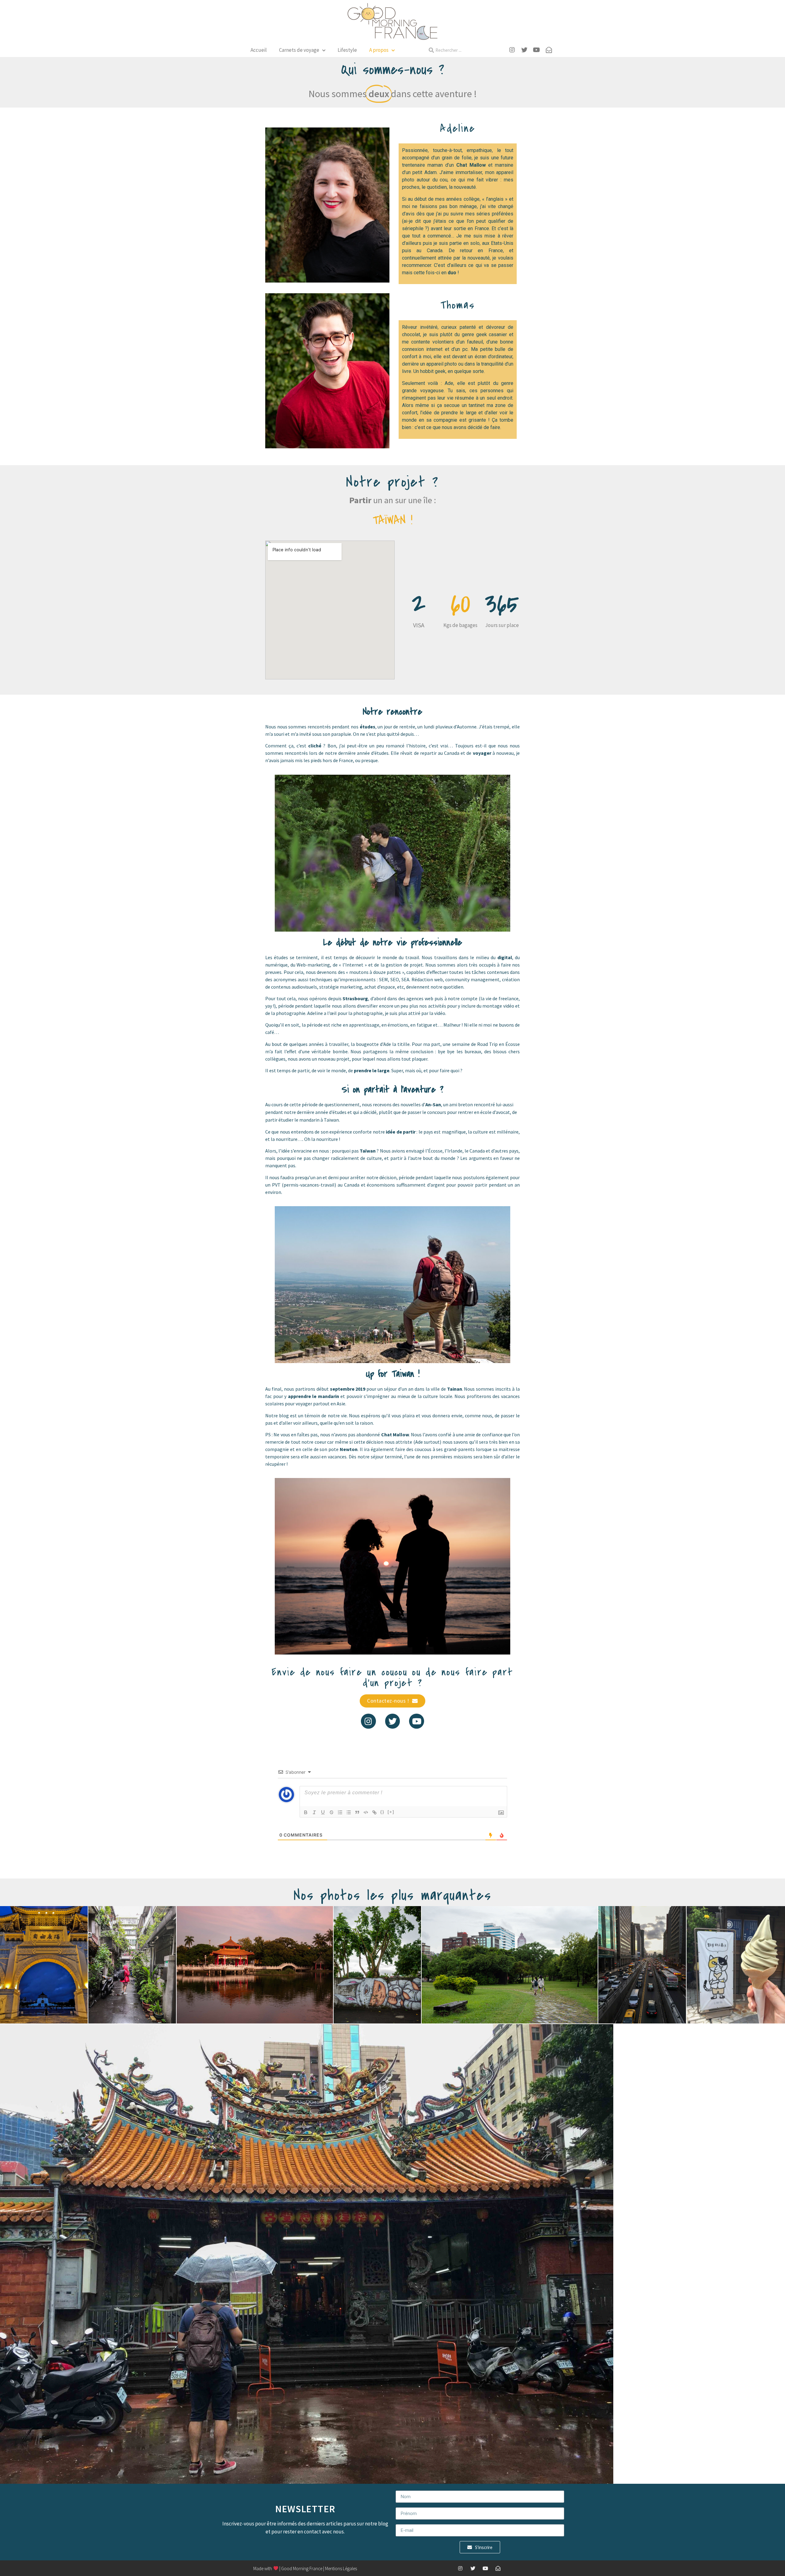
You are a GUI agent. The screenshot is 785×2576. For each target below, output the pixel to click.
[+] (391, 1812)
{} (382, 1812)
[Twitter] (393, 1721)
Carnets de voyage (299, 50)
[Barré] (331, 1812)
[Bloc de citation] (357, 1812)
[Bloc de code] (366, 1812)
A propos (379, 50)
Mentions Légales (341, 2568)
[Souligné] (323, 1812)
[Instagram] (368, 1721)
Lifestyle (347, 50)
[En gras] (306, 1812)
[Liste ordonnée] (340, 1812)
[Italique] (314, 1812)
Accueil (259, 50)
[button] (392, 1701)
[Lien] (374, 1812)
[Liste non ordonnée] (349, 1812)
